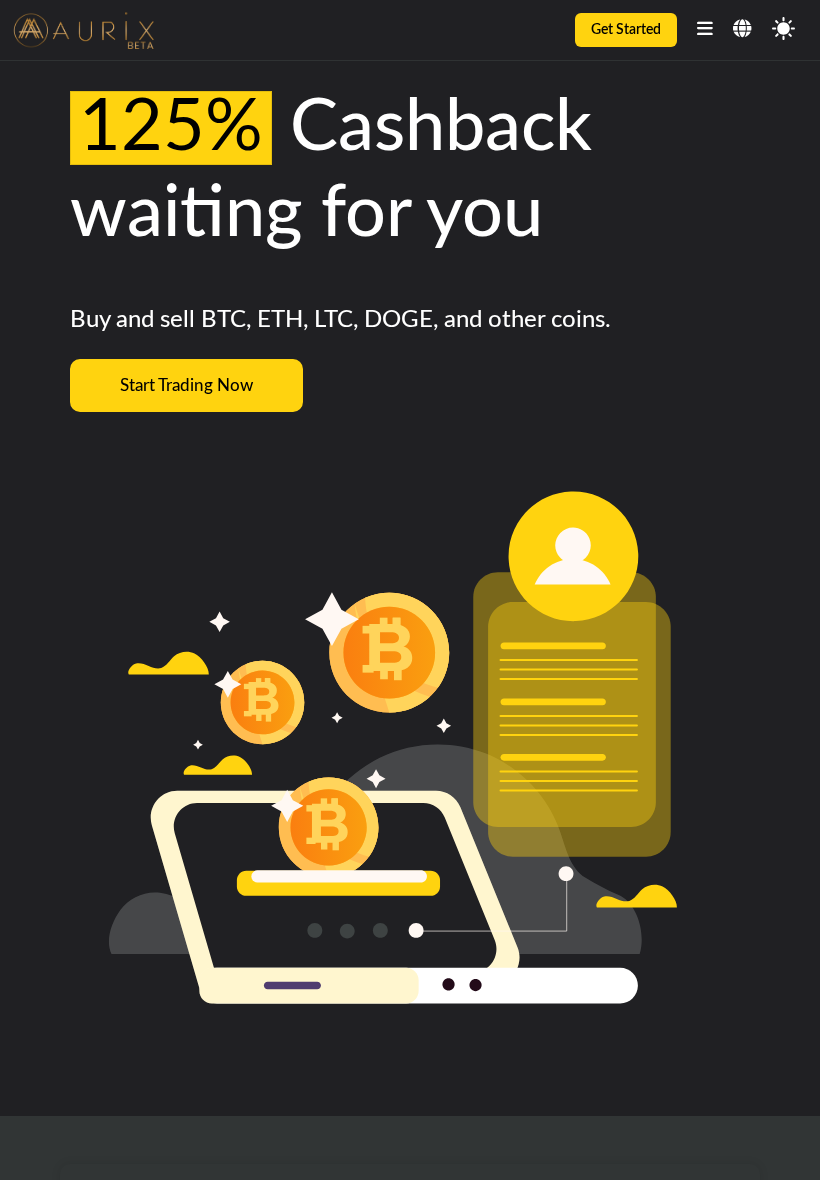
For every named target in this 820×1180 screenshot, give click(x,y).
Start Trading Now (186, 385)
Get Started (626, 30)
